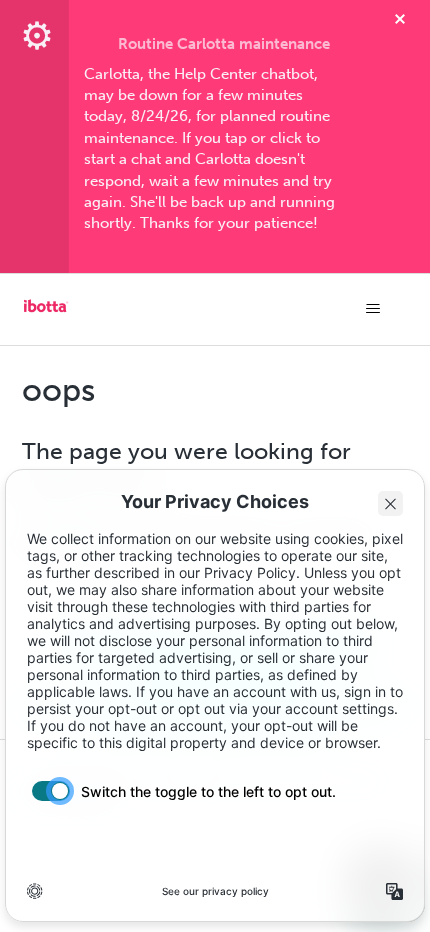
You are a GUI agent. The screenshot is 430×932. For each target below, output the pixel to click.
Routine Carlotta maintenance (224, 44)
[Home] (46, 313)
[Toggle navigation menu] (373, 309)
